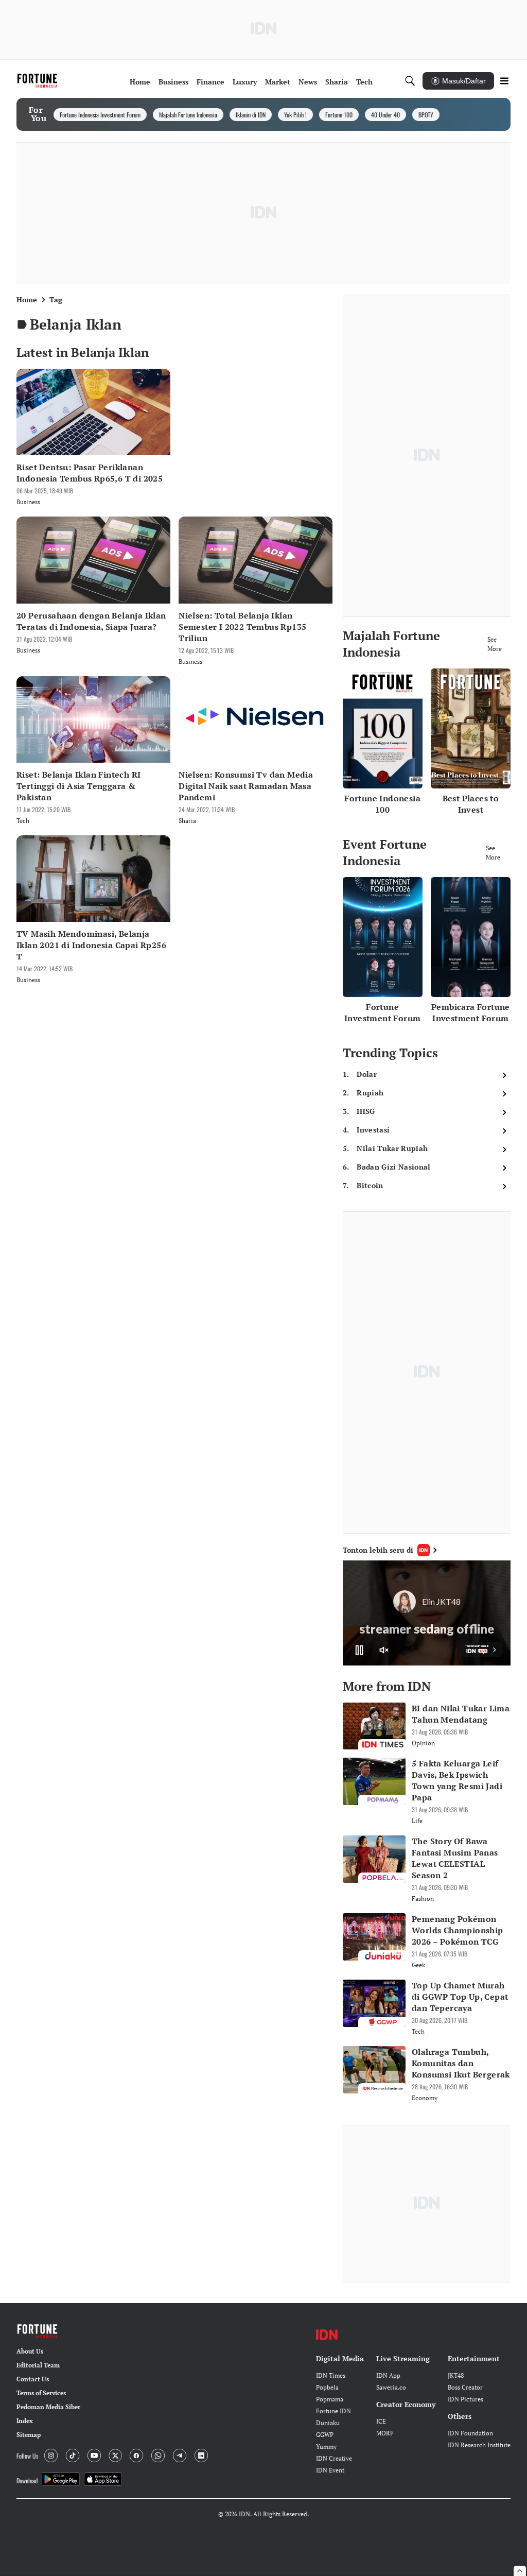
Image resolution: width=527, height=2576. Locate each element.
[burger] (504, 81)
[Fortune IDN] (39, 81)
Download (27, 2480)
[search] (410, 81)
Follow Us (27, 2456)
